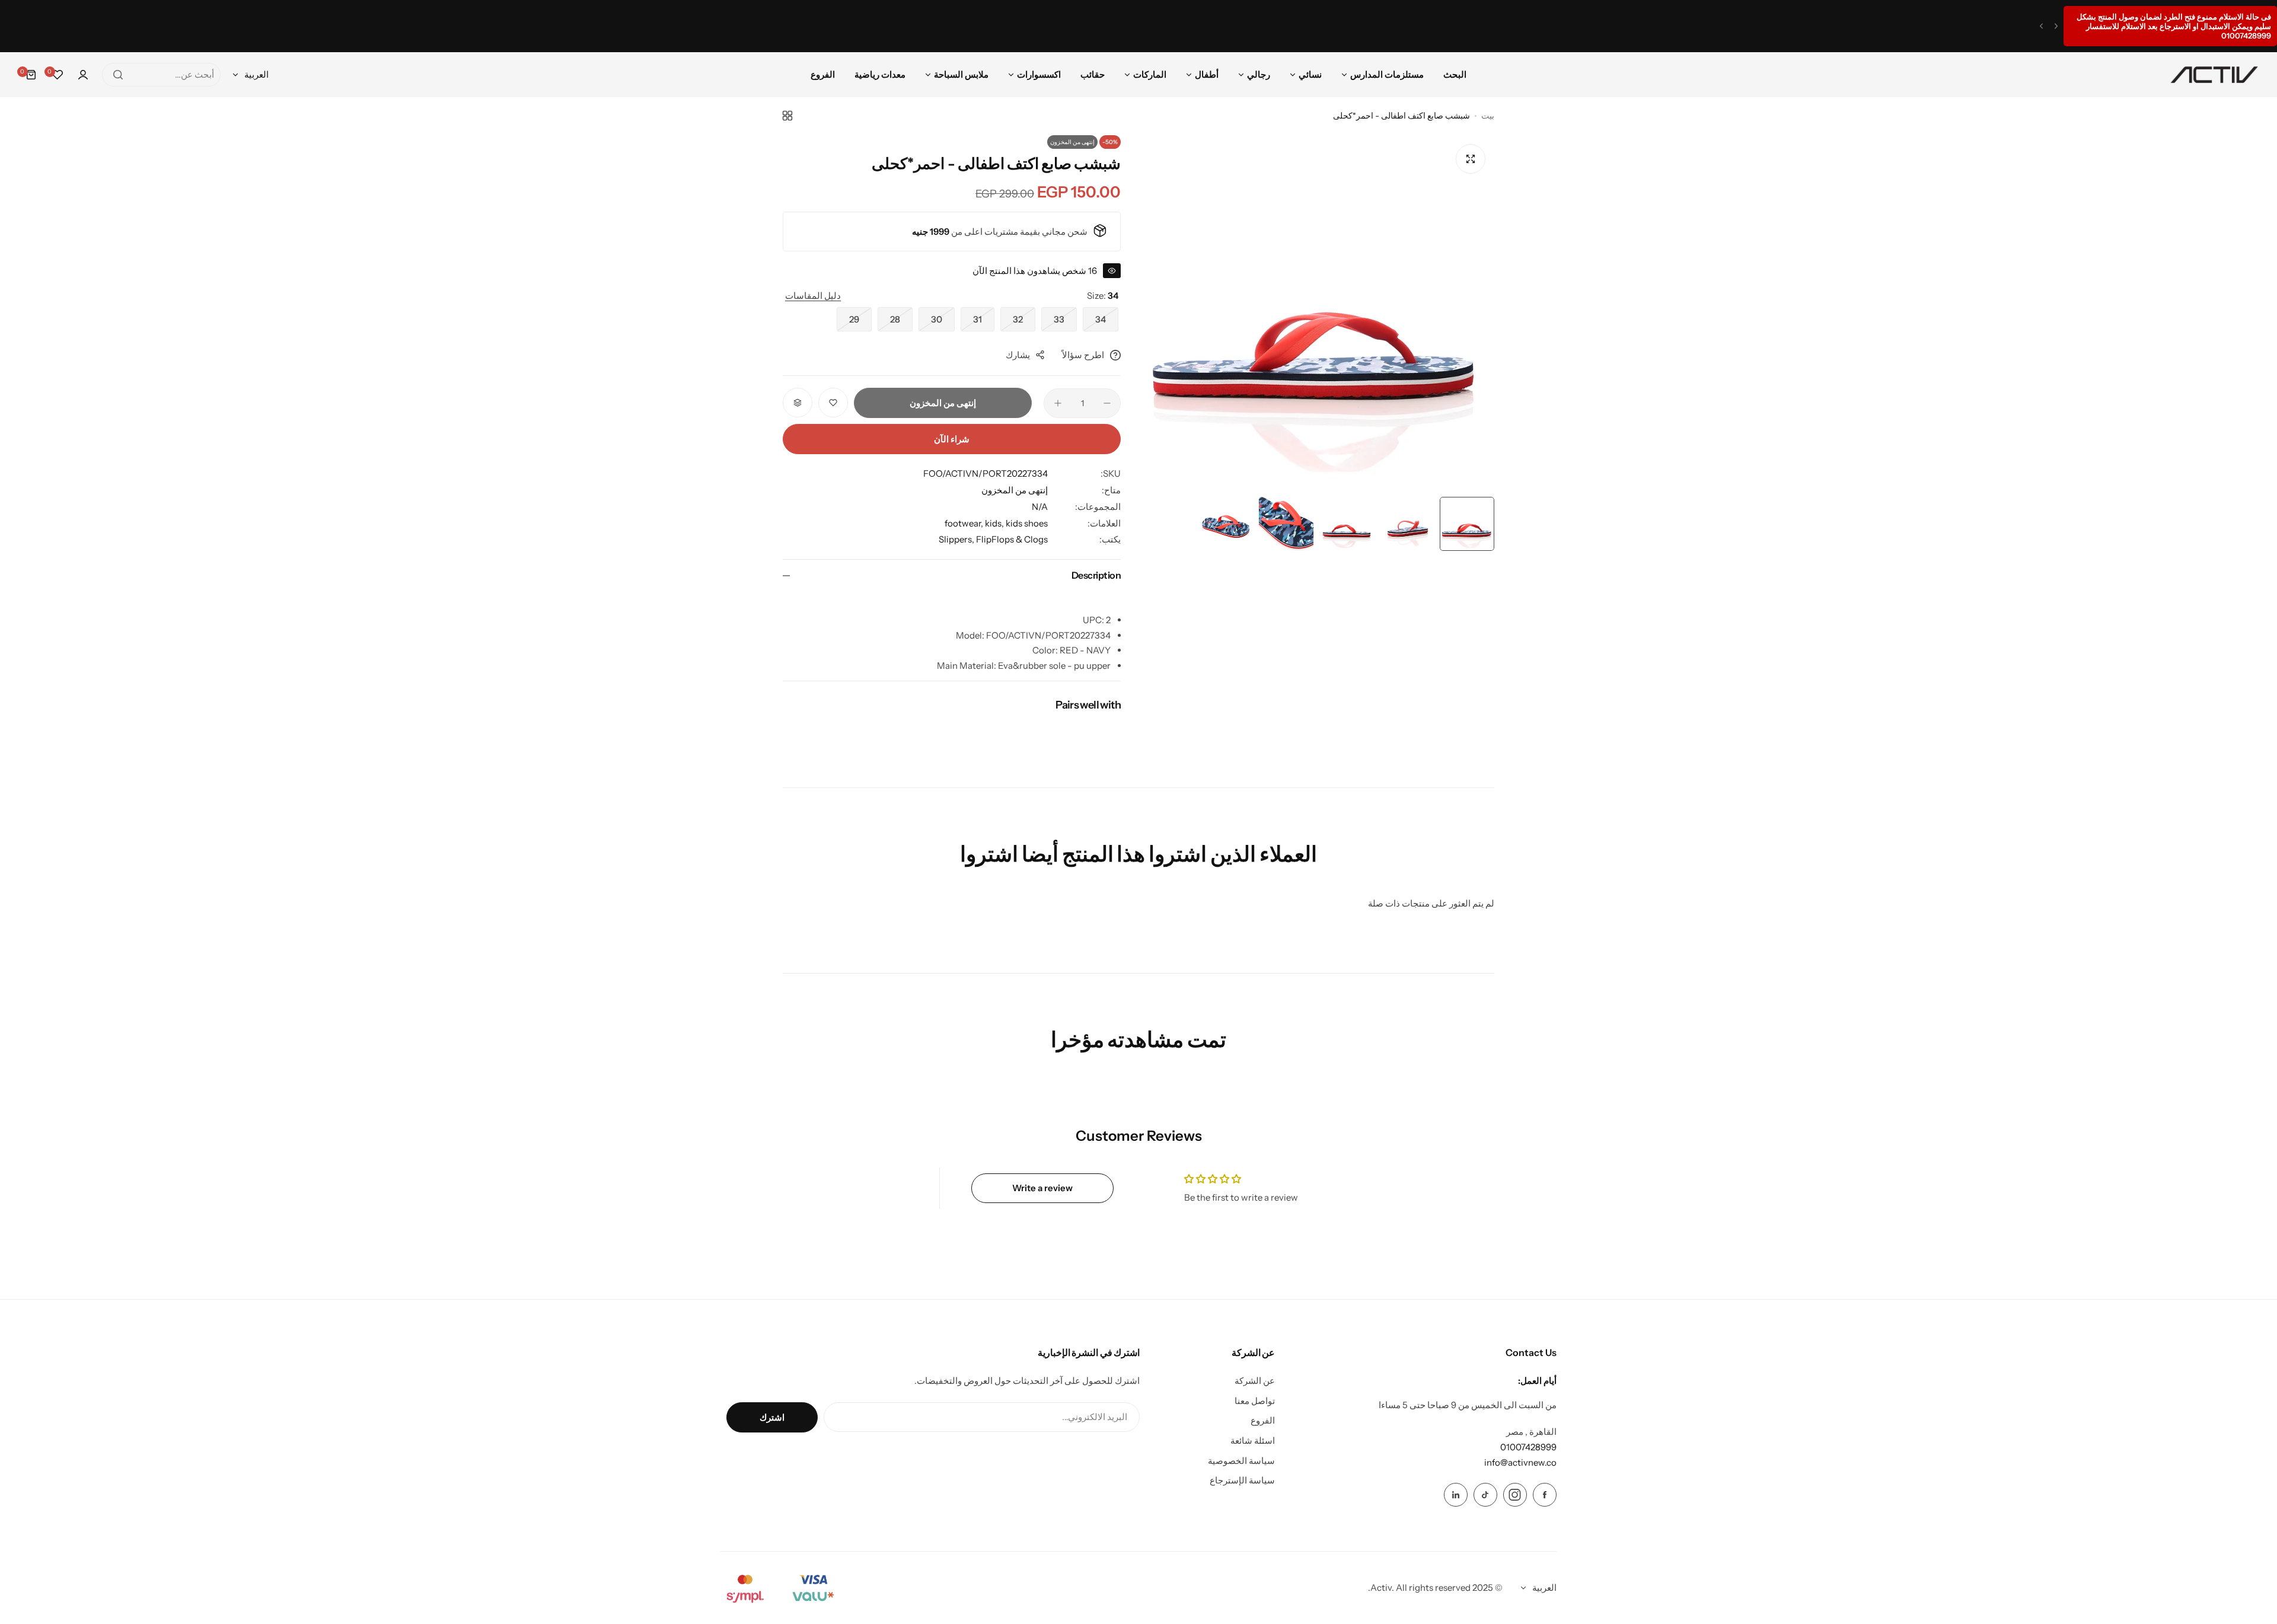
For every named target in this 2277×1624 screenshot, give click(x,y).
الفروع (1263, 1420)
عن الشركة (1255, 1381)
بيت (1488, 116)
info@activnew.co (1520, 1462)
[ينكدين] (1456, 1495)
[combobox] (161, 75)
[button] (2056, 26)
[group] (1316, 313)
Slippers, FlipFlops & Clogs (993, 539)
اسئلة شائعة (1253, 1440)
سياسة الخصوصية (1241, 1461)
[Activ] (2214, 75)
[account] (83, 75)
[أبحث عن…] (118, 75)
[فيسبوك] (1545, 1495)
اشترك (772, 1417)
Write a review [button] (1042, 1188)
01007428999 (1528, 1447)
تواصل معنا (1255, 1401)
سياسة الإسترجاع (1242, 1480)
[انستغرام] (1515, 1495)
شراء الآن (952, 439)
